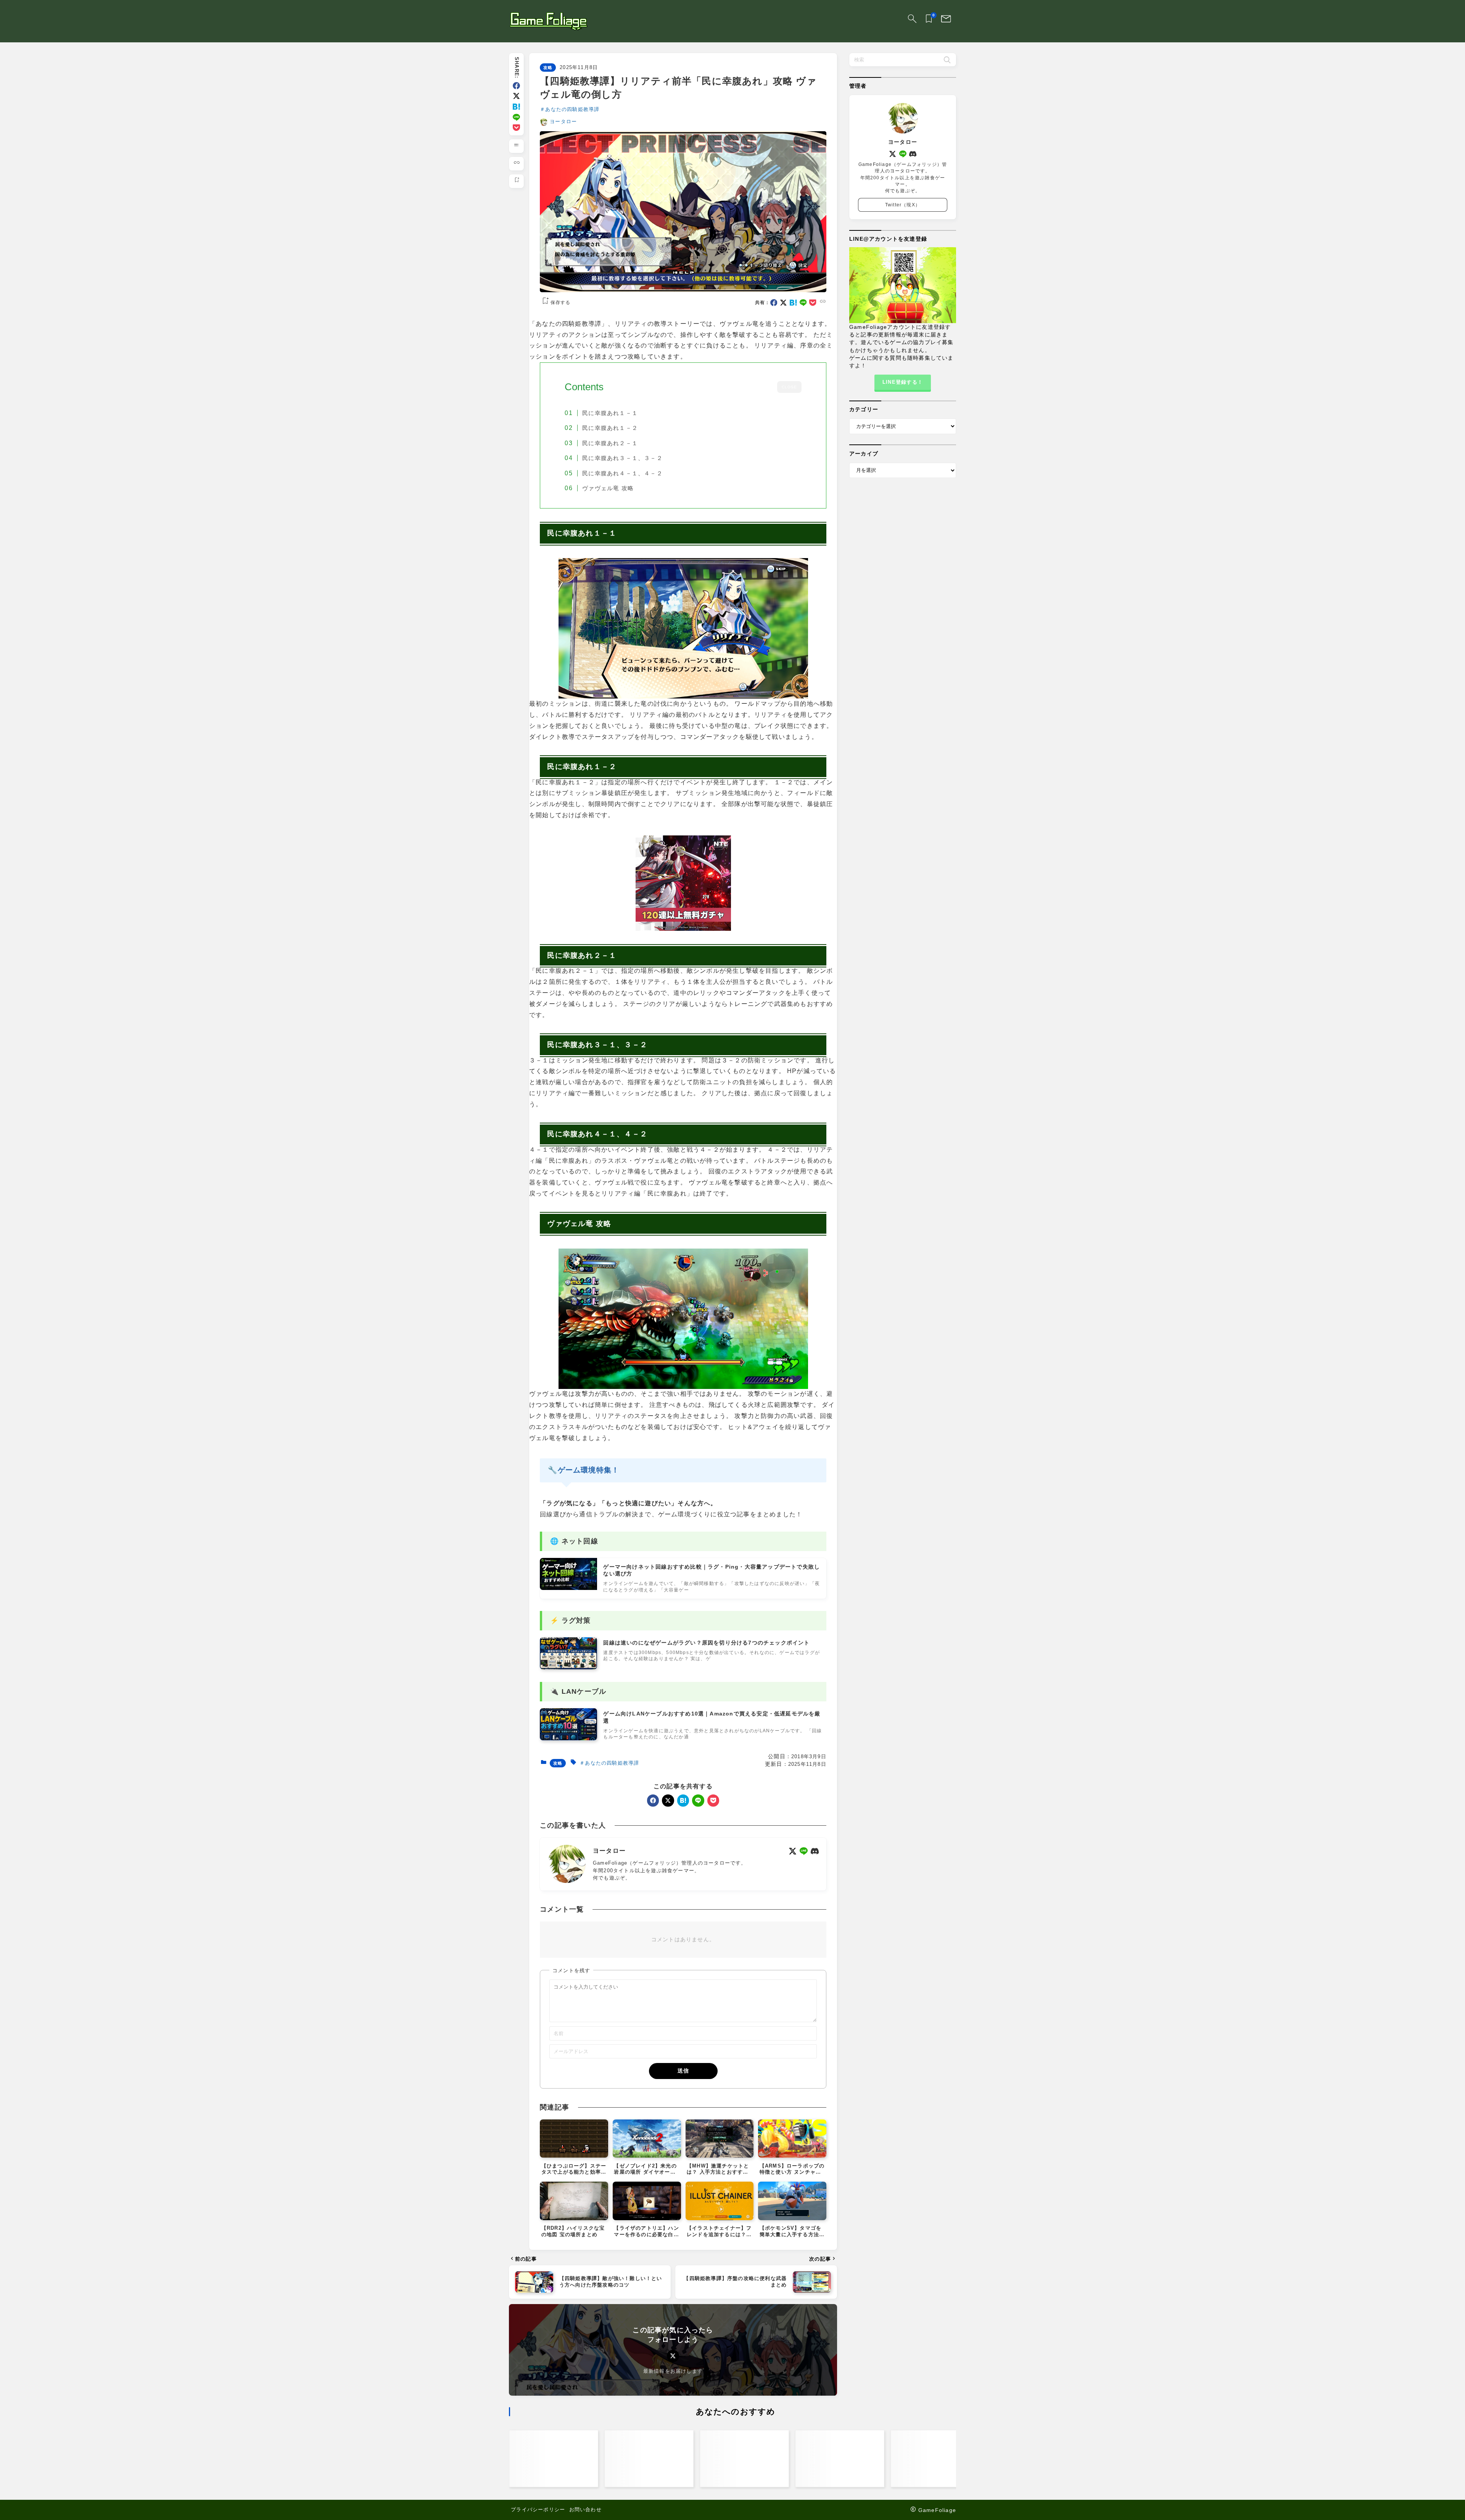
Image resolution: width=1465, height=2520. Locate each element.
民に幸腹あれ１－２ (610, 428)
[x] (516, 96)
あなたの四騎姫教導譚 (572, 109)
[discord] (815, 1851)
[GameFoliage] (548, 21)
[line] (516, 117)
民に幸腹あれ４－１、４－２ (622, 473)
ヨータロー (563, 121)
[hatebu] (516, 107)
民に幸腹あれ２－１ (610, 443)
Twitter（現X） (903, 205)
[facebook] (516, 86)
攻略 (548, 68)
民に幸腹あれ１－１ (610, 413)
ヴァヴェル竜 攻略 (608, 488)
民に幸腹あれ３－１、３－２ (622, 458)
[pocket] (516, 128)
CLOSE (789, 387)
